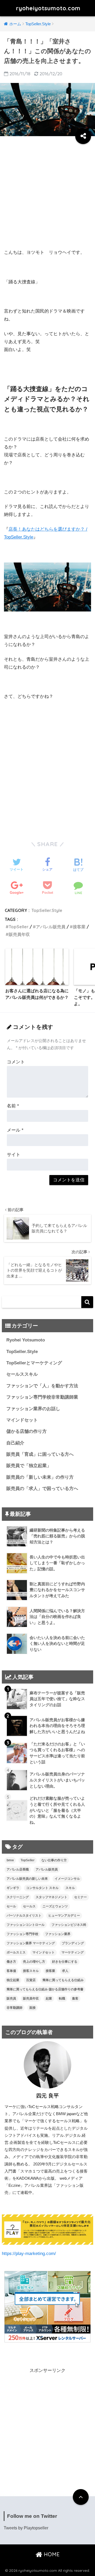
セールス (29, 1906)
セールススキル (22, 1374)
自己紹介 (15, 1443)
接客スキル (31, 1971)
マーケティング (73, 1952)
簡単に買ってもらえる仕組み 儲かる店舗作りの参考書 (45, 1989)
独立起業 (13, 1980)
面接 (32, 2008)
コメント (16, 1062)
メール (15, 1130)
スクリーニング (18, 1897)
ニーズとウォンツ (55, 1906)
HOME (51, 2554)
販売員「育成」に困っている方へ (40, 1454)
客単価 (11, 1971)
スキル (70, 1888)
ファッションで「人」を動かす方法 (42, 1386)
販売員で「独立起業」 (29, 1466)
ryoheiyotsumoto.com (48, 8)
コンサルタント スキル (42, 1888)
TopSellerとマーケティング (34, 1363)
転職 (62, 1998)
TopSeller (19, 927)
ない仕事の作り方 (54, 1860)
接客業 (79, 927)
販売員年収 (19, 934)
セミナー (80, 1897)
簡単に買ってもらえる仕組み (63, 1980)
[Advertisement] (47, 194)
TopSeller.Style (47, 910)
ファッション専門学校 (22, 1934)
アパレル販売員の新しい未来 (27, 1879)
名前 (13, 1106)
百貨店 (31, 1980)
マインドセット (22, 1420)
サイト (14, 1155)
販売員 (11, 1998)
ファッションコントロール (26, 1925)
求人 (65, 1971)
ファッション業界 (58, 1934)
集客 (75, 1998)
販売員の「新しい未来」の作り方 (40, 1477)
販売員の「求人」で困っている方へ (42, 1489)
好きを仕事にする (65, 1962)
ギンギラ (13, 1888)
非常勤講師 (15, 2008)
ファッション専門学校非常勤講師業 (42, 1397)
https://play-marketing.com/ (29, 2254)
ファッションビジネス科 (69, 1925)
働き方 (11, 1962)
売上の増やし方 (34, 1962)
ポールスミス (16, 1952)
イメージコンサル (67, 1879)
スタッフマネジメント (51, 1897)
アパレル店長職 (18, 1869)
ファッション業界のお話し (33, 1409)
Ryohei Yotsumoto (26, 1340)
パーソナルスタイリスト (24, 1916)
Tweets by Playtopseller (26, 2528)
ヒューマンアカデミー (64, 1916)
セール (11, 1906)
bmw (10, 1860)
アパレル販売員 (51, 927)
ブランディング (73, 1943)
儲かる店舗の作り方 (27, 1431)
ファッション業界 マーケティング (31, 1943)
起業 (49, 1998)
